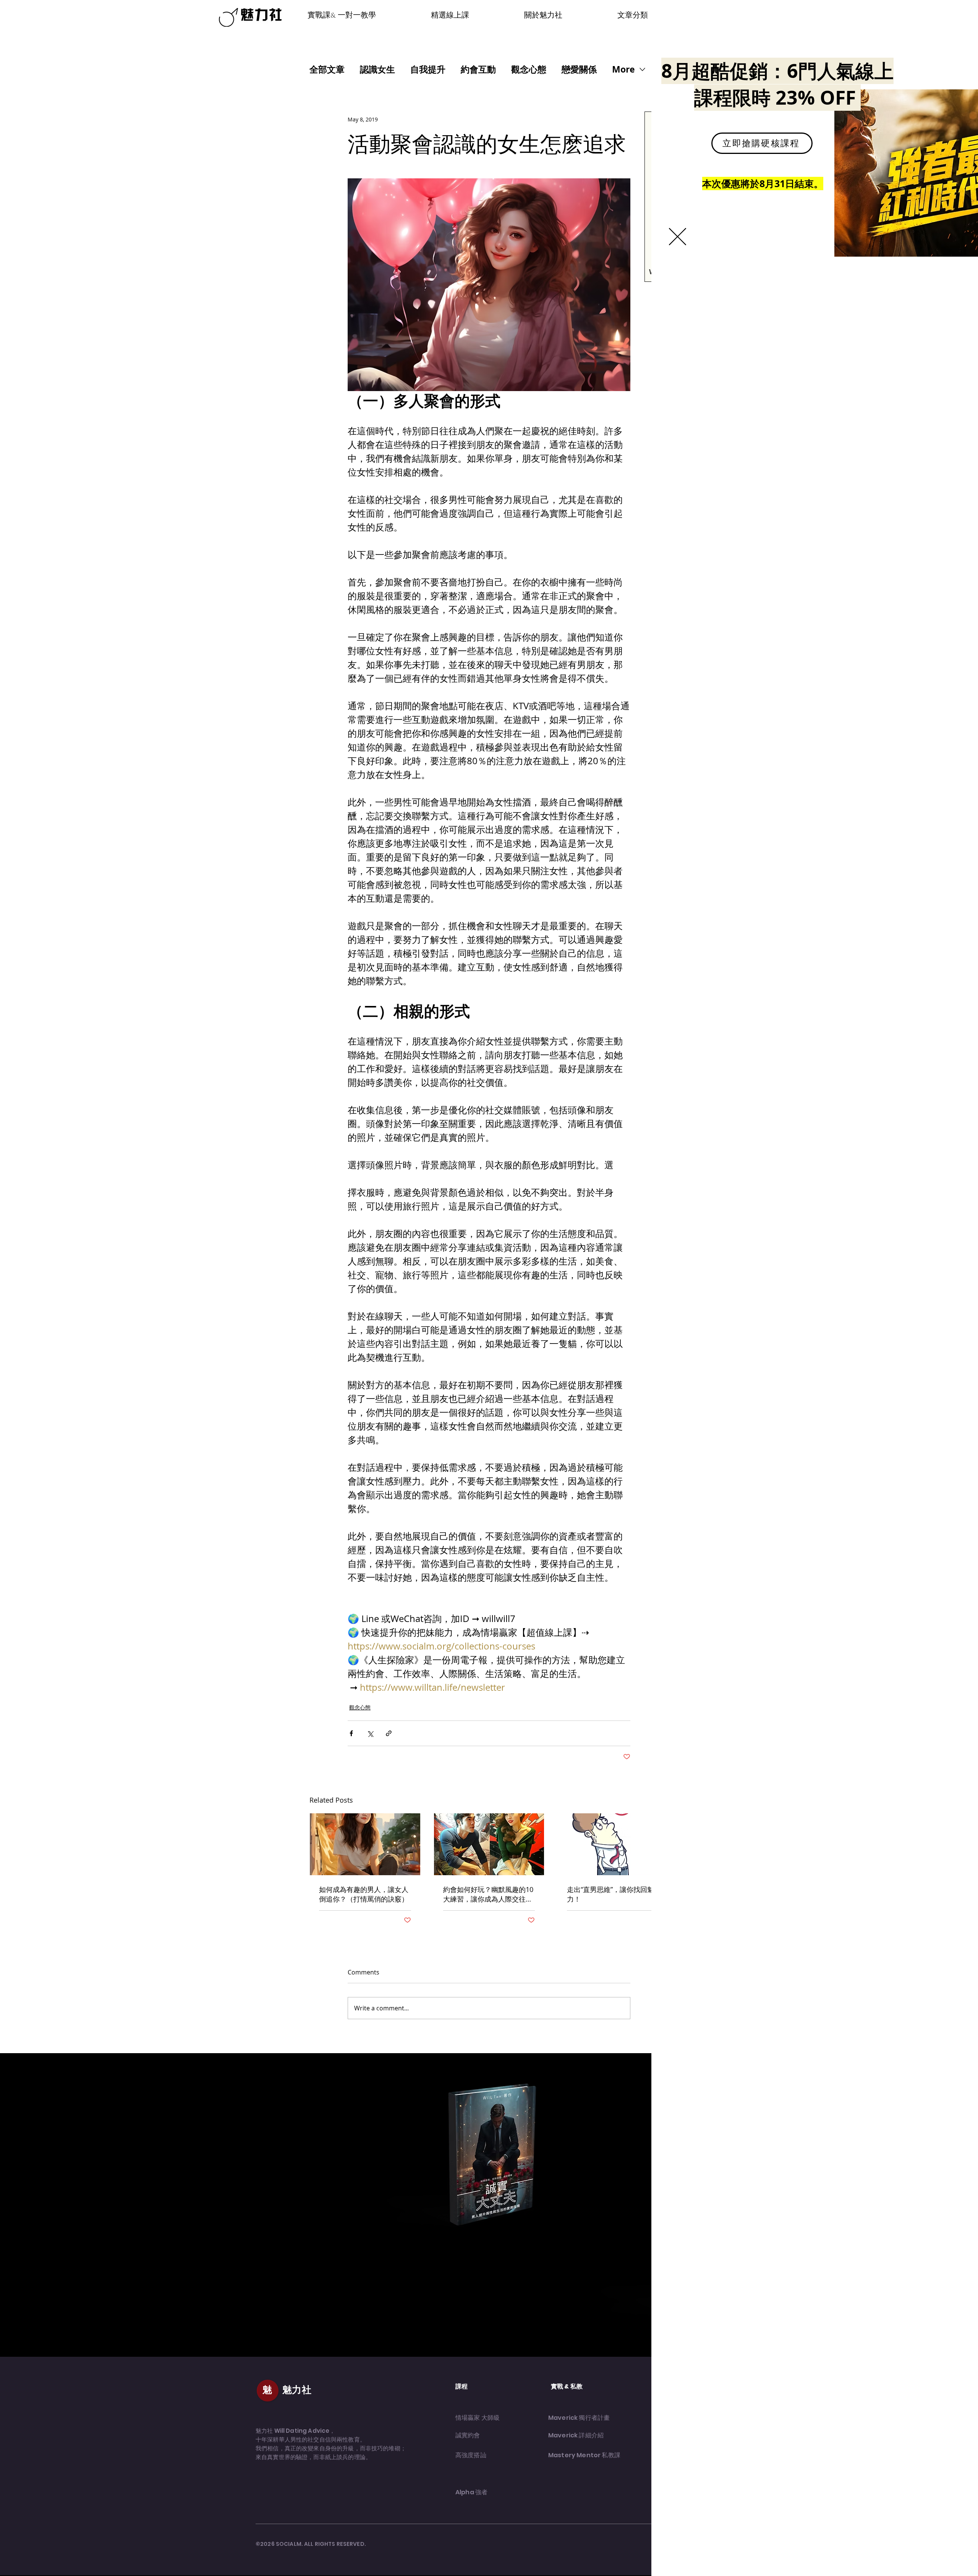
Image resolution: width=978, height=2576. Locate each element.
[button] (678, 237)
